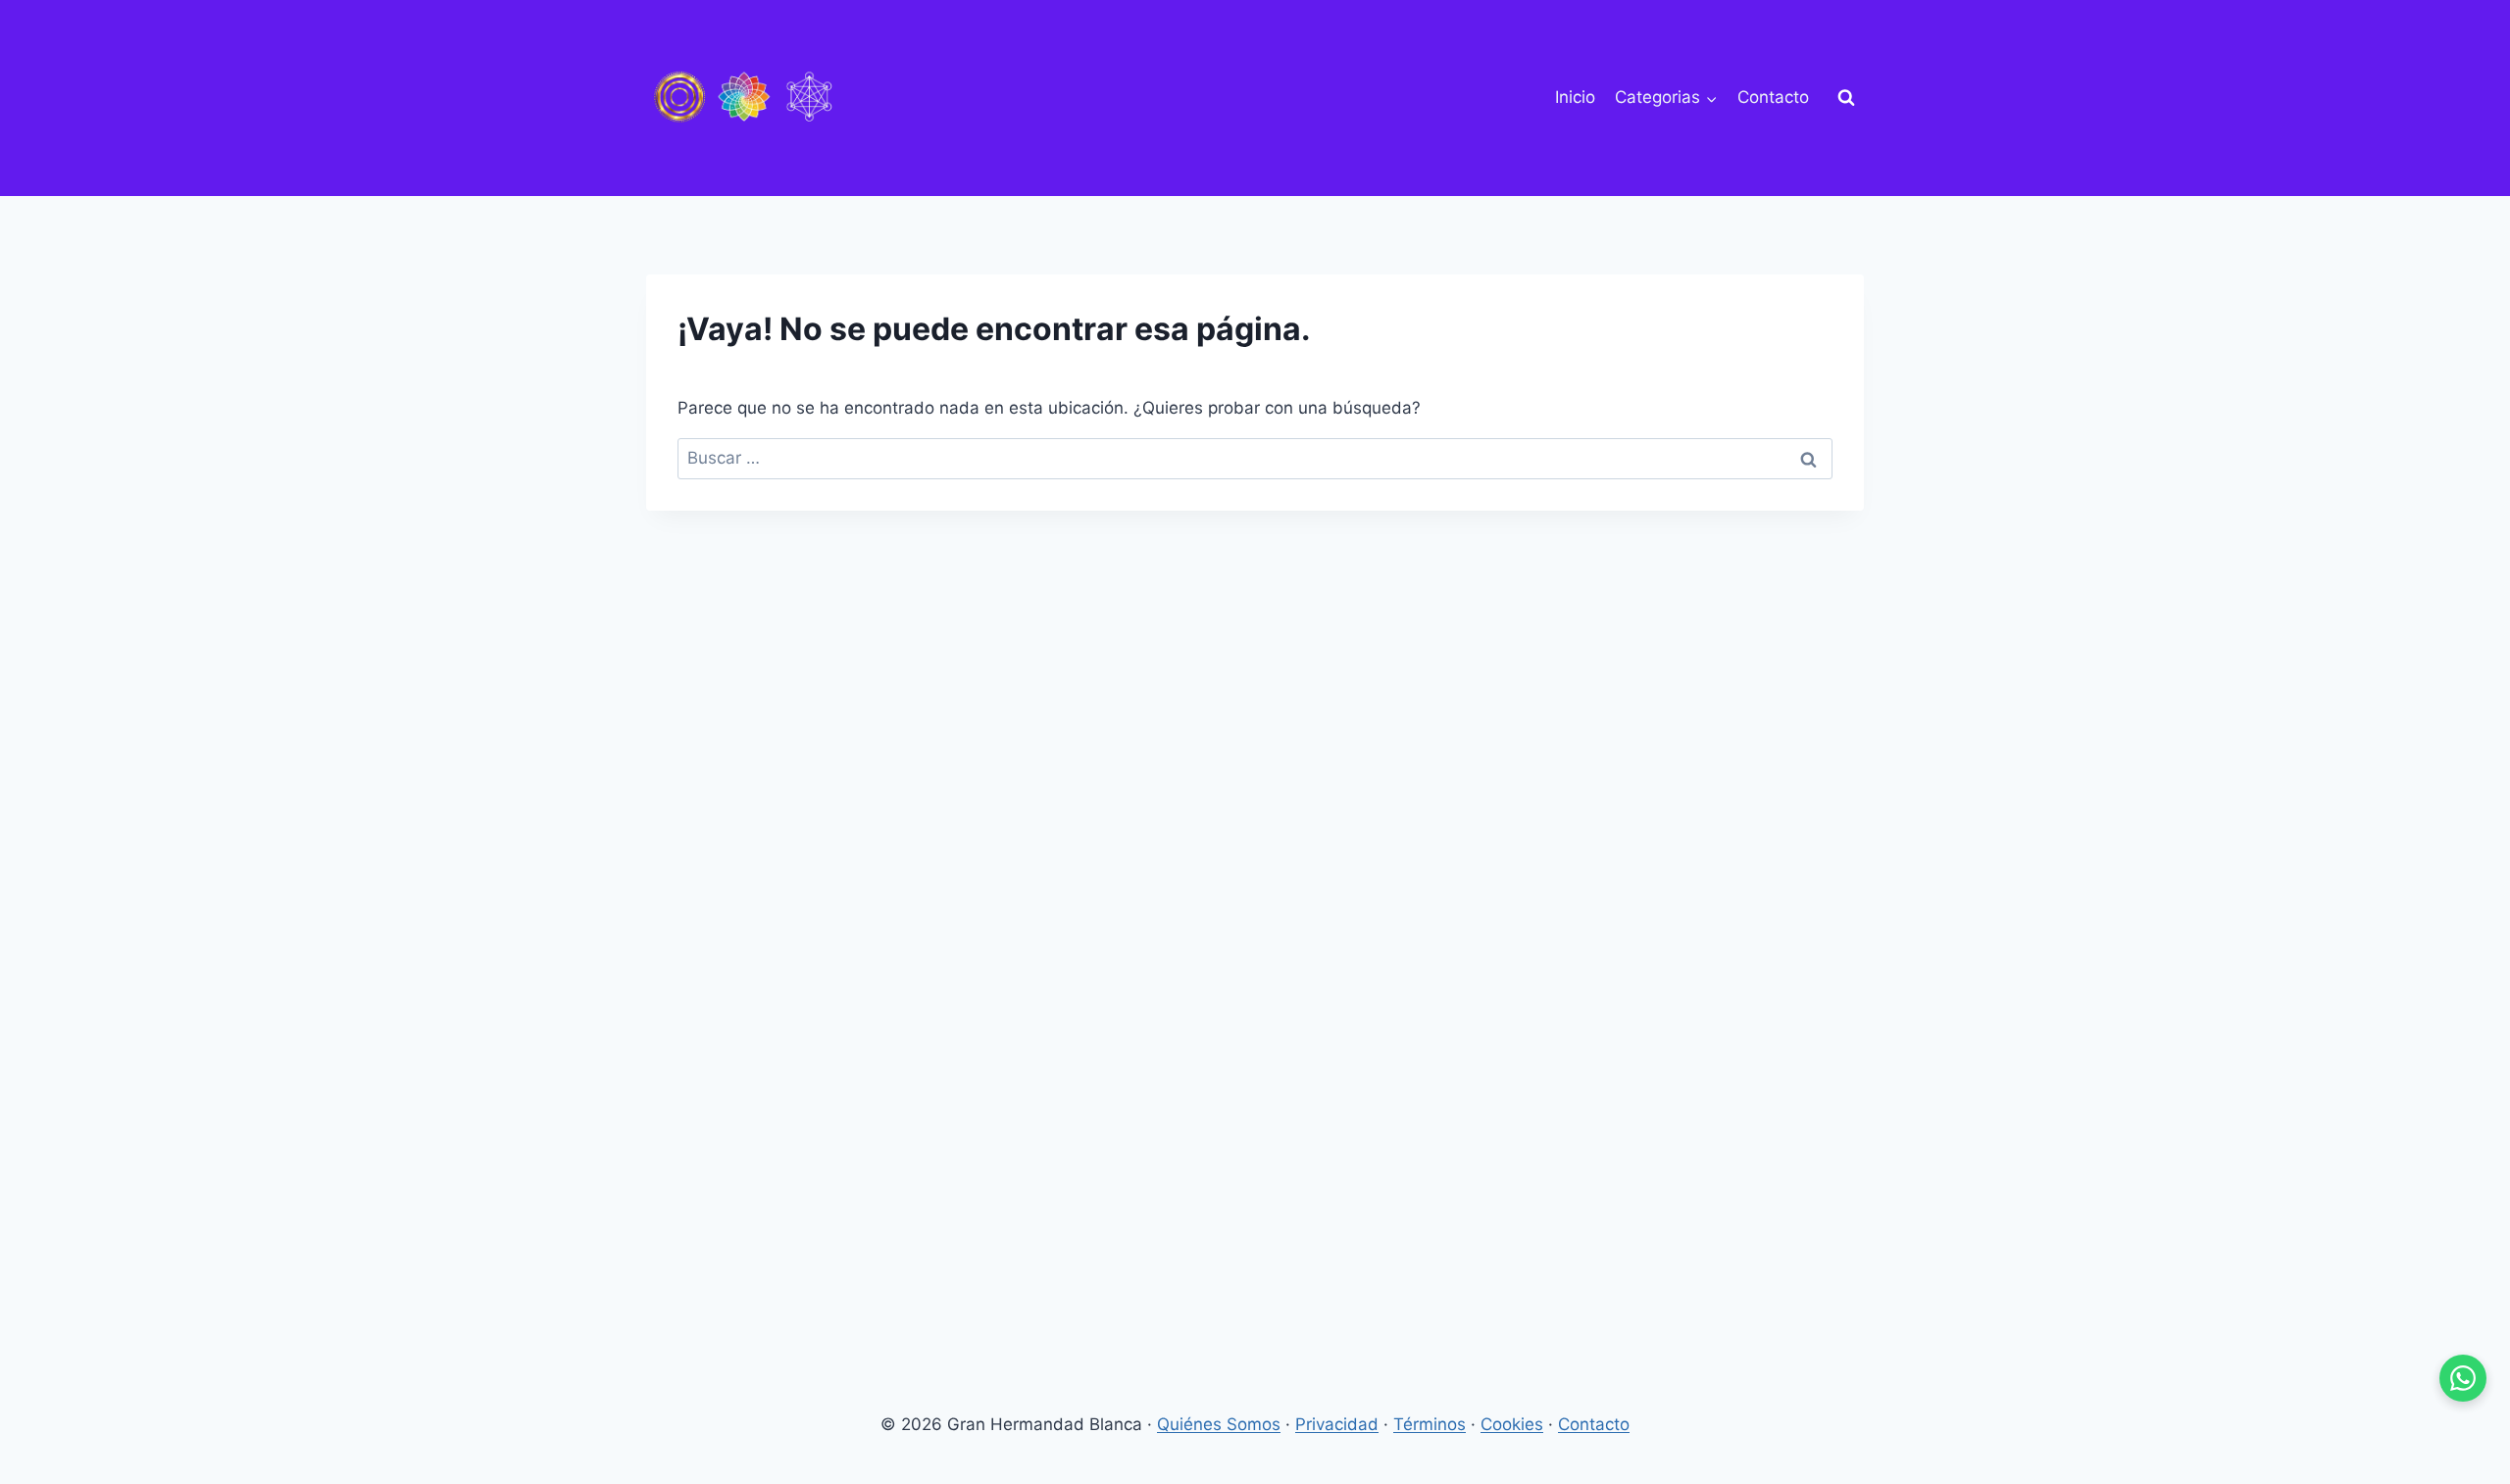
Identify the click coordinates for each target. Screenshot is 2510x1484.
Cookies (1512, 1424)
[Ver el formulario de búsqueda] (1846, 98)
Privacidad (1337, 1424)
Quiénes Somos (1219, 1424)
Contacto (1773, 97)
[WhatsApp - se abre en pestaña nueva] (2463, 1378)
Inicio (1575, 97)
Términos (1430, 1424)
